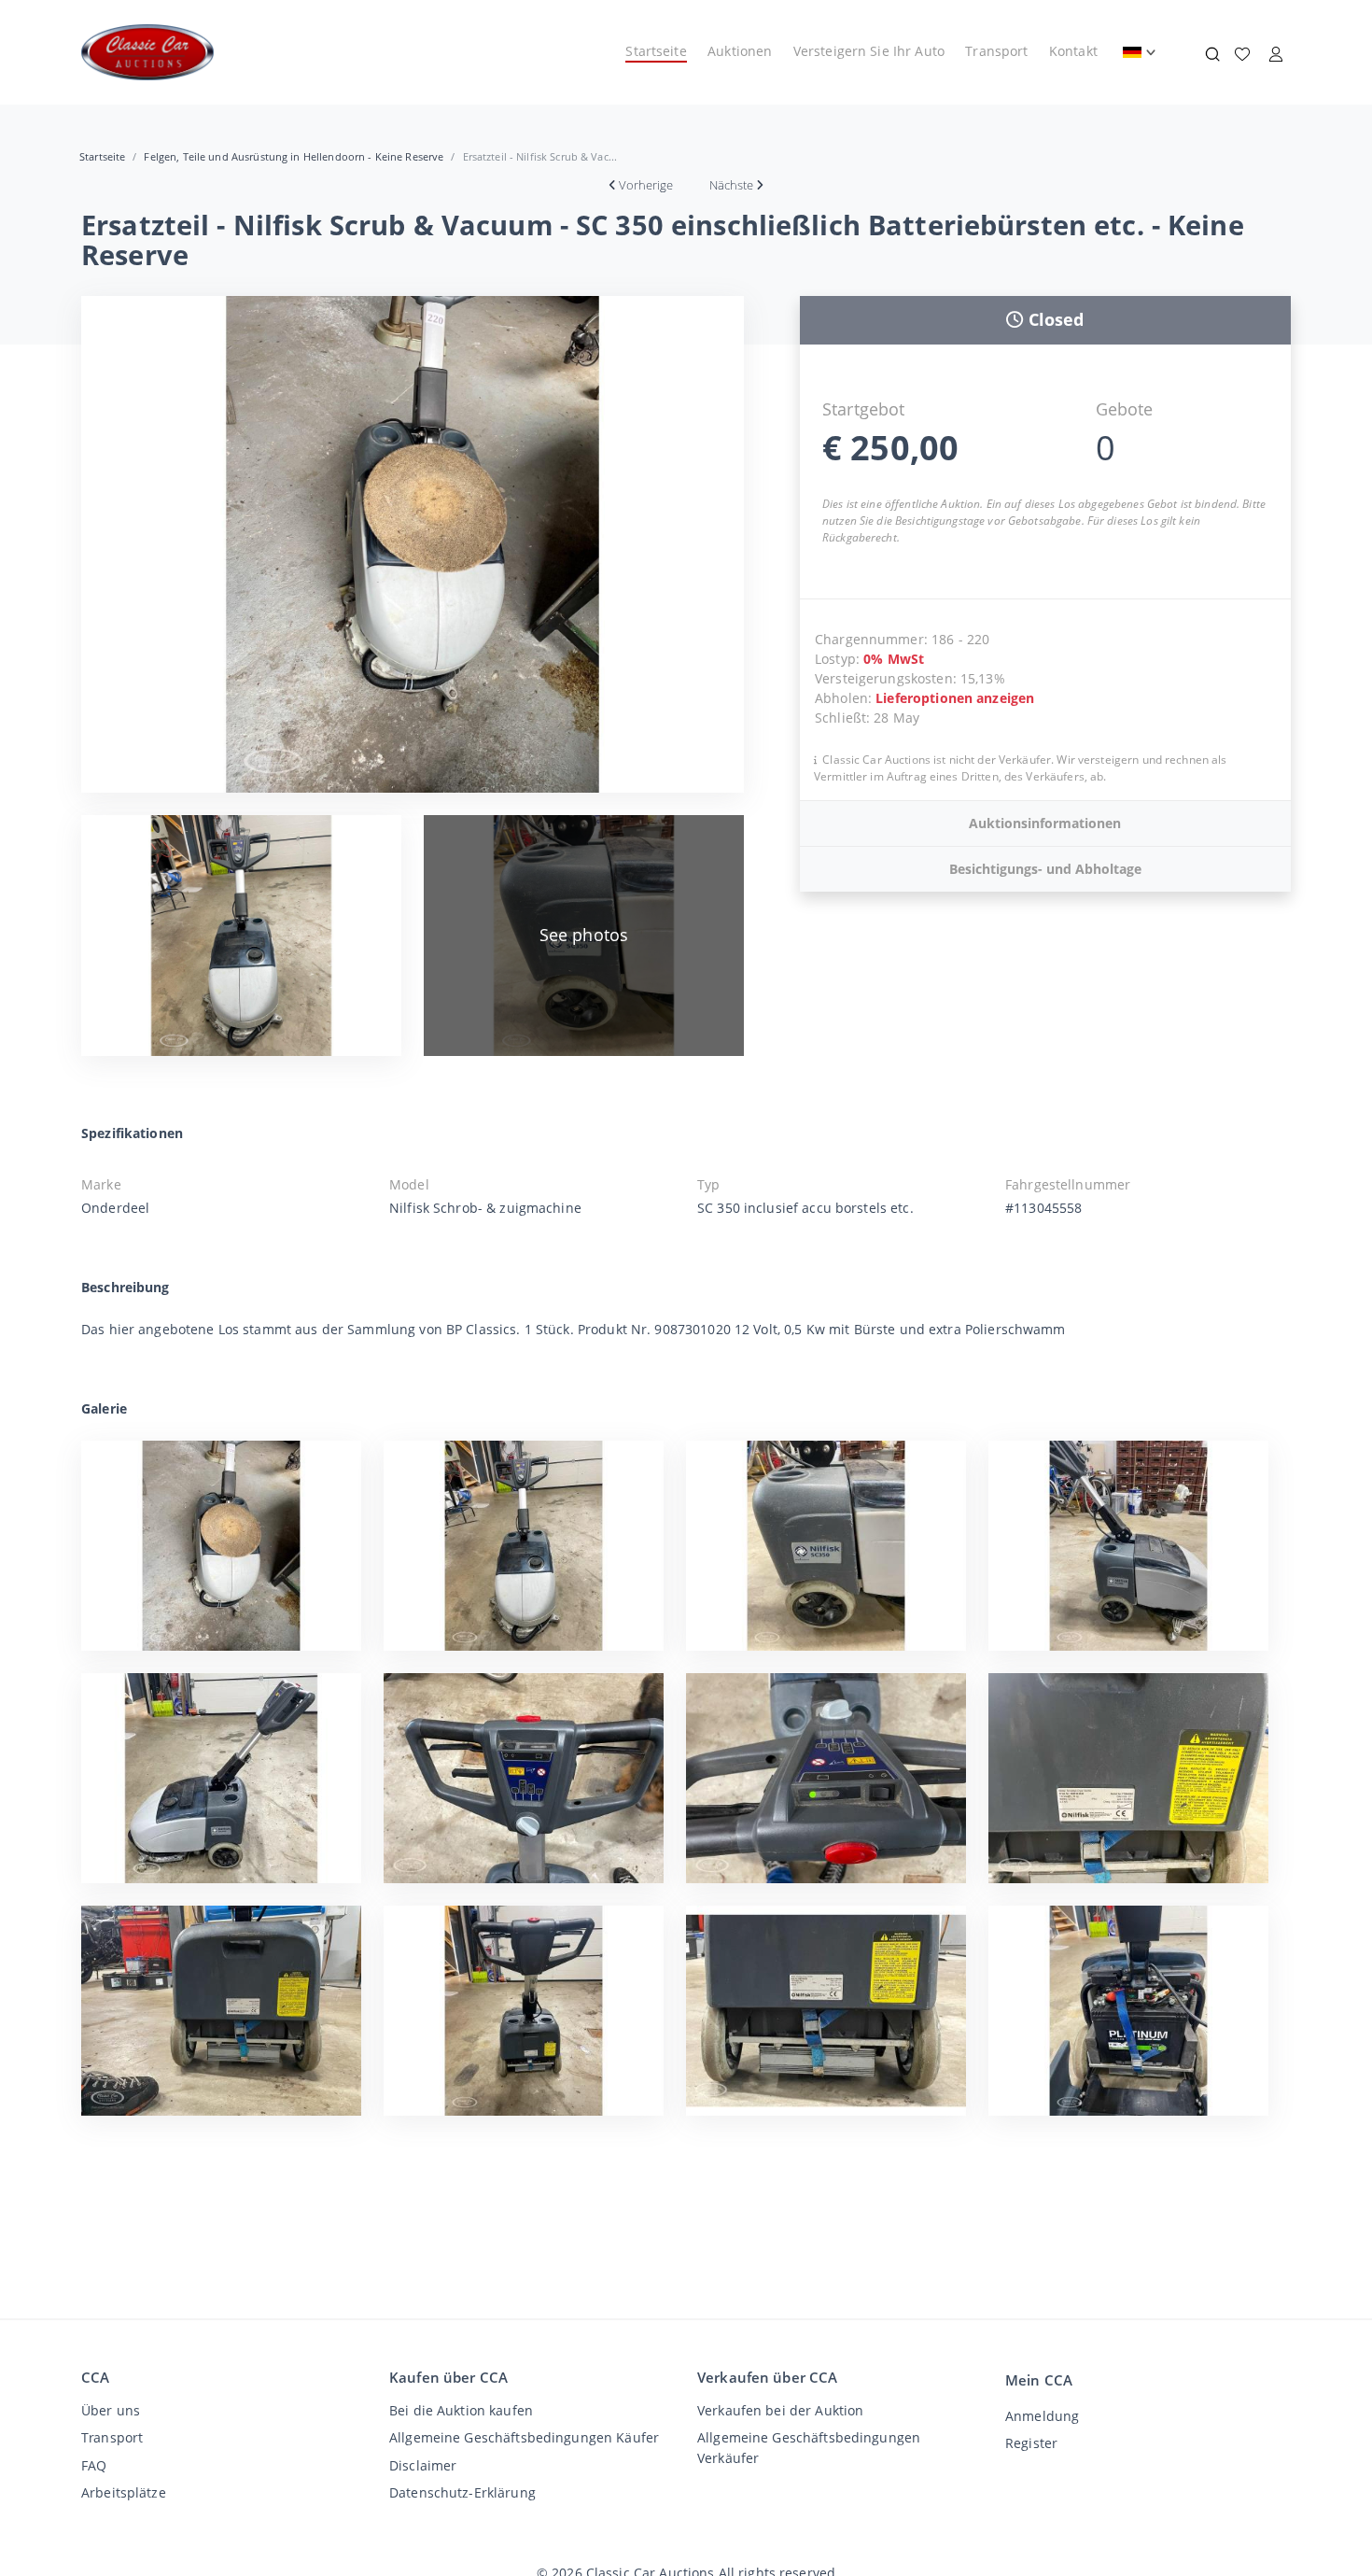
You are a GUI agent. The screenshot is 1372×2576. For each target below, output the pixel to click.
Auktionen (740, 51)
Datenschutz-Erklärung (462, 2492)
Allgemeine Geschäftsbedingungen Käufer (524, 2437)
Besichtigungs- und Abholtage (1045, 869)
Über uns (111, 2410)
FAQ (94, 2465)
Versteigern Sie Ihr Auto (869, 51)
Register (1031, 2443)
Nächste (731, 185)
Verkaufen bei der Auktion (780, 2410)
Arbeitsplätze (124, 2492)
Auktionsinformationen (1045, 823)
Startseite (656, 51)
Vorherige (646, 185)
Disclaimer (423, 2465)
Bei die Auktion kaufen (461, 2410)
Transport (996, 51)
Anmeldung (1042, 2416)
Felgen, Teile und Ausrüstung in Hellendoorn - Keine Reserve (294, 156)
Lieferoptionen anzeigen (955, 698)
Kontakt (1073, 51)
